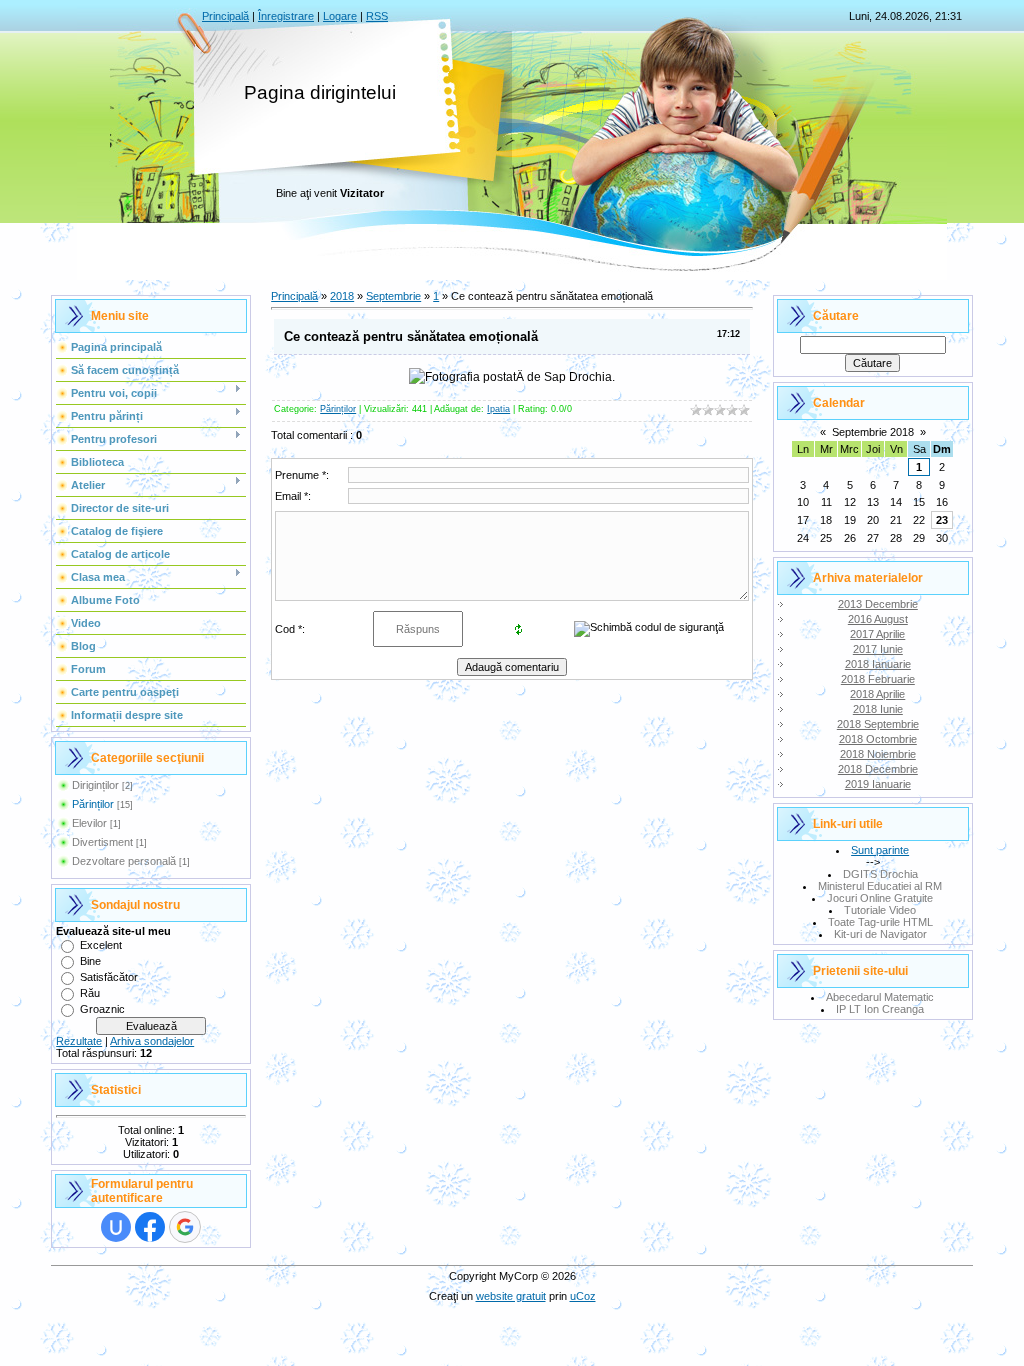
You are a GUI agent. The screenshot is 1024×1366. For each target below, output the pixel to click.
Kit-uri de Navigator (880, 934)
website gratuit (511, 1296)
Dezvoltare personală (124, 861)
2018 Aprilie (877, 694)
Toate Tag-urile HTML (880, 922)
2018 (342, 296)
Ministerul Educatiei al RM (880, 886)
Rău (90, 993)
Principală (225, 16)
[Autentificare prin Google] (185, 1227)
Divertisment (102, 842)
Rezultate (79, 1041)
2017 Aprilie (877, 634)
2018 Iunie (878, 709)
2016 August (878, 619)
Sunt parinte (880, 850)
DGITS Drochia (880, 874)
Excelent (101, 945)
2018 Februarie (878, 679)
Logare (340, 16)
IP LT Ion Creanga (880, 1009)
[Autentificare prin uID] (116, 1227)
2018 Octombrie (878, 739)
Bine (90, 961)
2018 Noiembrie (878, 754)
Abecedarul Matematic (880, 997)
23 (942, 520)
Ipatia (498, 409)
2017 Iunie (878, 649)
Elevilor (89, 823)
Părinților (93, 804)
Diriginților (95, 785)
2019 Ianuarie (878, 784)
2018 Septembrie (878, 724)
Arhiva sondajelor (152, 1041)
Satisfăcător (109, 977)
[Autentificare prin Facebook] (150, 1227)
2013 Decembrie (878, 604)
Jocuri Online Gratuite (880, 898)
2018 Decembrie (878, 769)
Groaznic (102, 1009)
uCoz (583, 1296)
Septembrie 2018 (873, 432)
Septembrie (393, 296)
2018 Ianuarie (878, 664)
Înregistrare (286, 16)
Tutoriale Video (880, 910)
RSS (377, 16)
